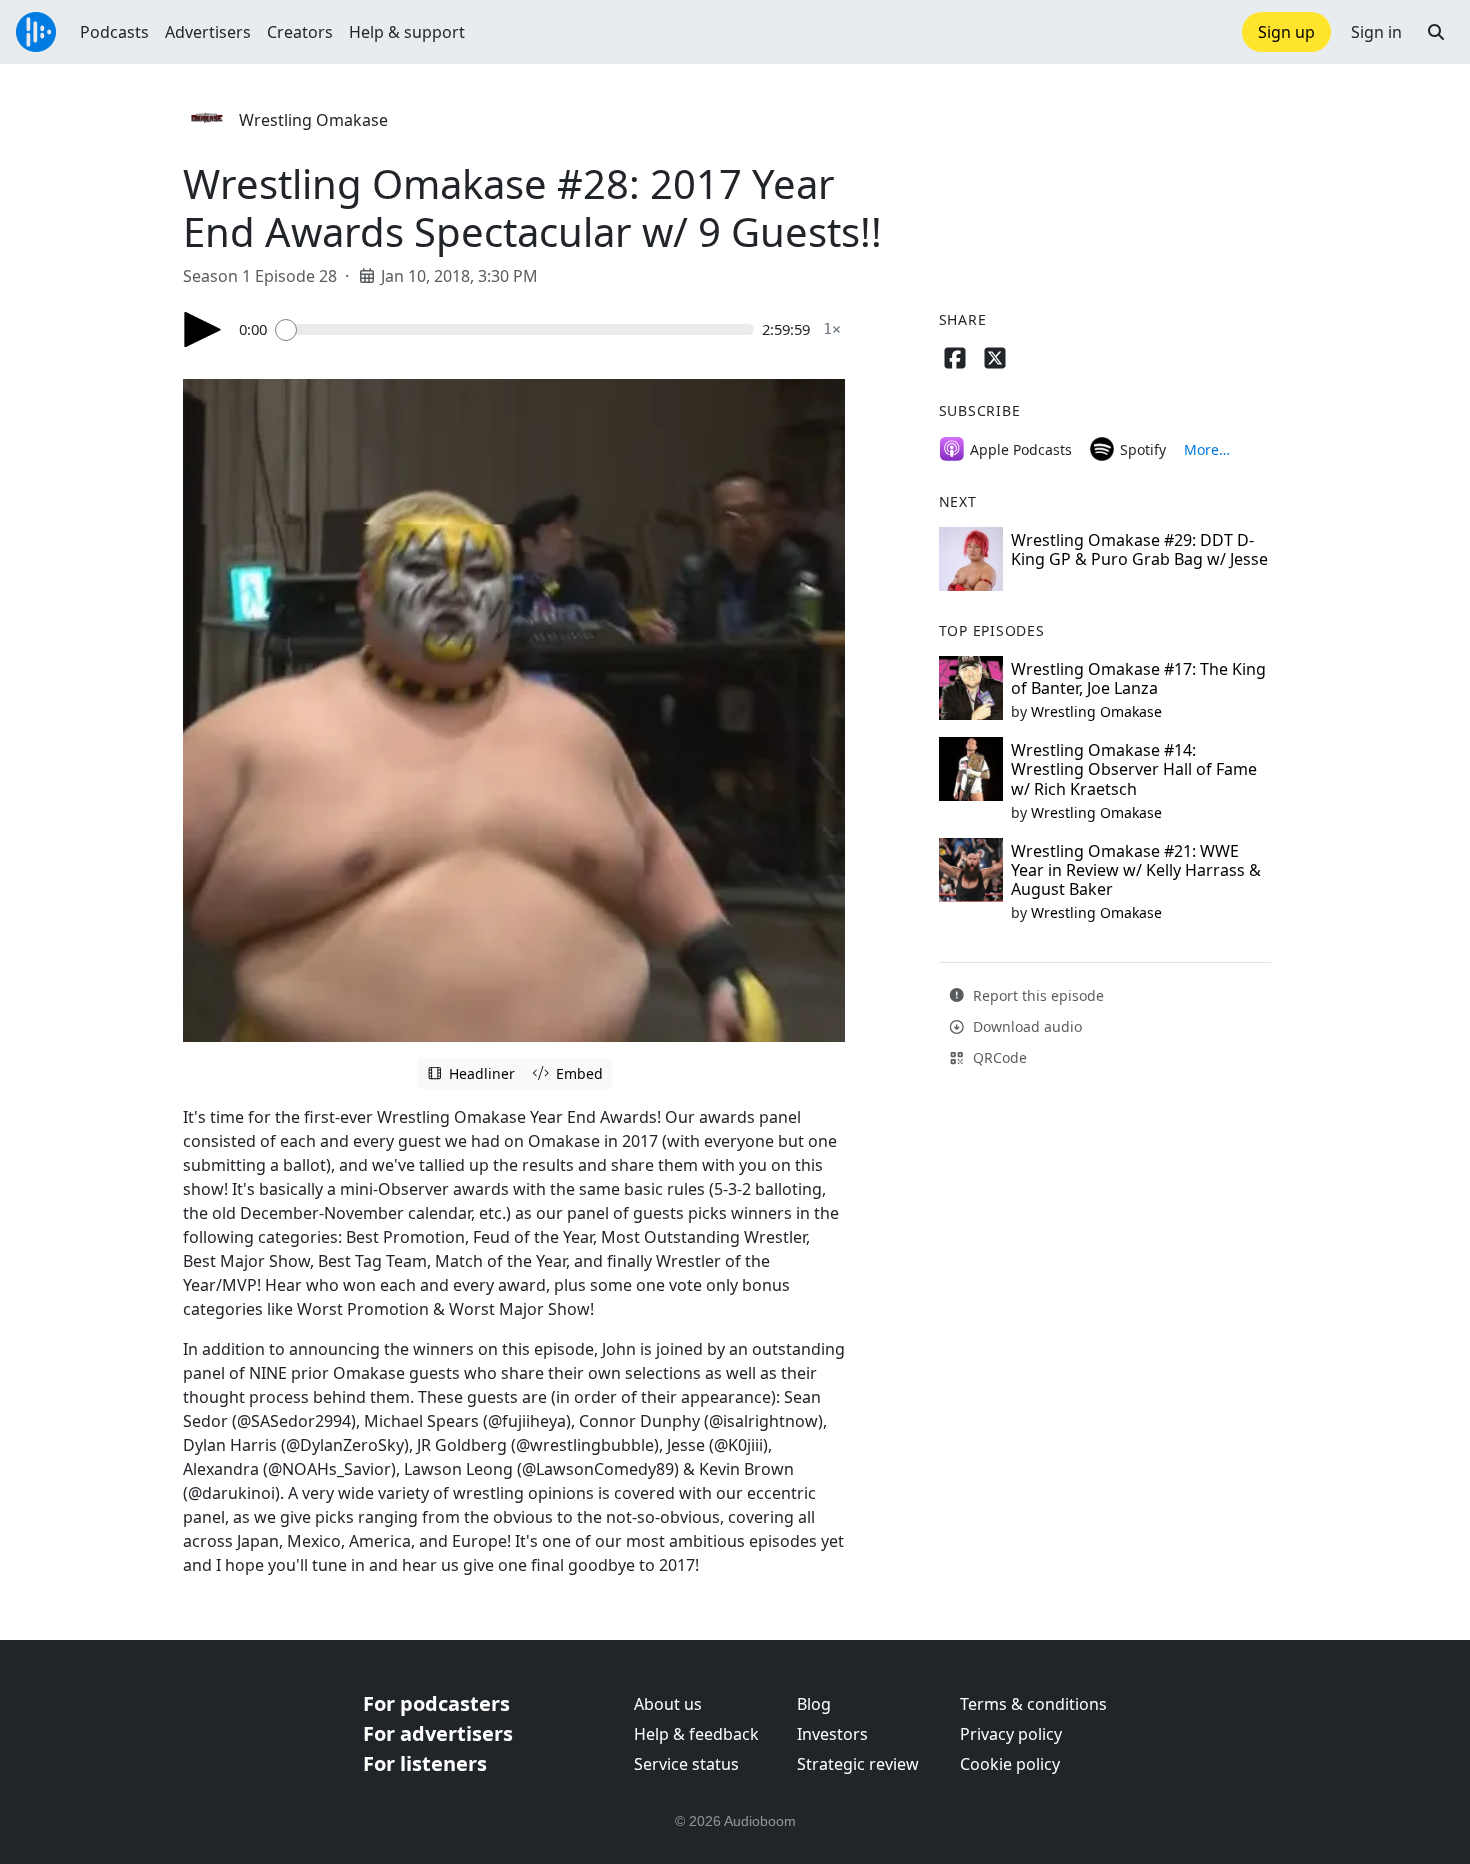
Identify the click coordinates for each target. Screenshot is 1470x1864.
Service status (686, 1764)
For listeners (425, 1763)
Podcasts (114, 32)
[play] (203, 329)
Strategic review (858, 1764)
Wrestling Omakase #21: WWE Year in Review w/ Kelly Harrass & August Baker (1136, 870)
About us (668, 1704)
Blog (814, 1704)
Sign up (1286, 32)
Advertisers (208, 32)
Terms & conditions (1033, 1704)
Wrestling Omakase (313, 120)
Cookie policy (1010, 1764)
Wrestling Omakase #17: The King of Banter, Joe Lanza (1138, 678)
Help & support (407, 32)
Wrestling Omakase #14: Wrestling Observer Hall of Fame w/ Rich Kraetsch (1134, 769)
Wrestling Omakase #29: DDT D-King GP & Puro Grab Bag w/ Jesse (1139, 549)
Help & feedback (696, 1734)
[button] (1436, 32)
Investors (832, 1734)
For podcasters (436, 1703)
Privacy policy (1011, 1734)
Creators (300, 32)
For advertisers (438, 1733)
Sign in (1376, 32)
